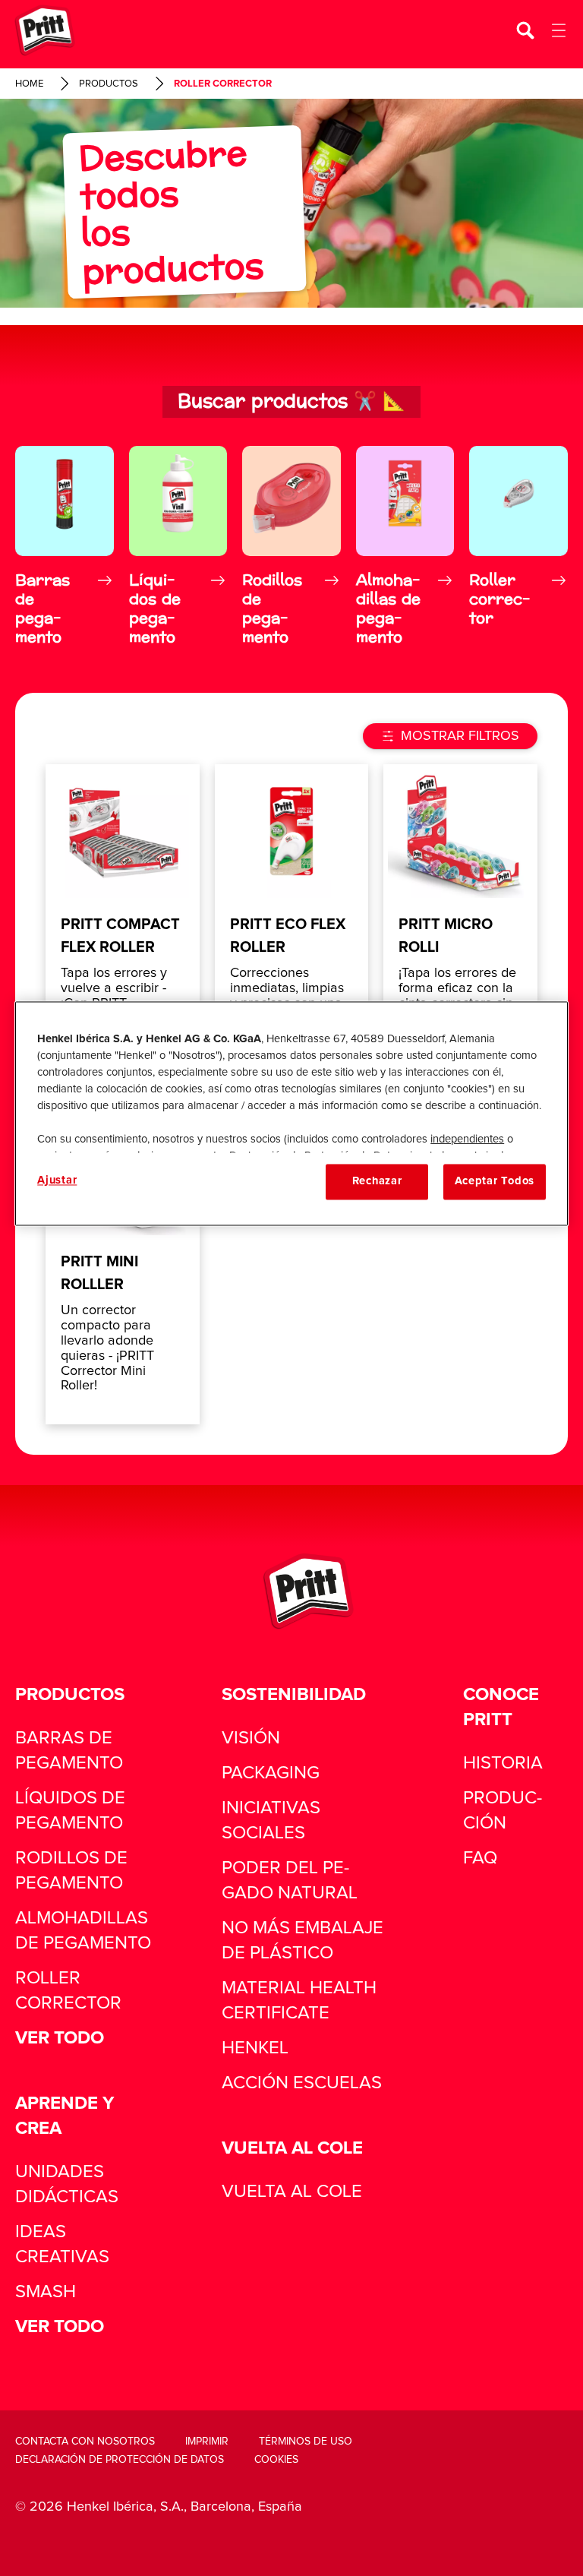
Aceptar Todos (495, 1182)
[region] (291, 1114)
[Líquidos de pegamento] (178, 548)
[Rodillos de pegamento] (291, 548)
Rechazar (377, 1182)
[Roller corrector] (518, 548)
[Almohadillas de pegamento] (405, 548)
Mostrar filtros (460, 736)
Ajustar (57, 1181)
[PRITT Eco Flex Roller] (292, 925)
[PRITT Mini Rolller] (123, 1263)
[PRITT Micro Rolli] (460, 925)
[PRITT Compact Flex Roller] (123, 925)
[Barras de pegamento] (65, 548)
